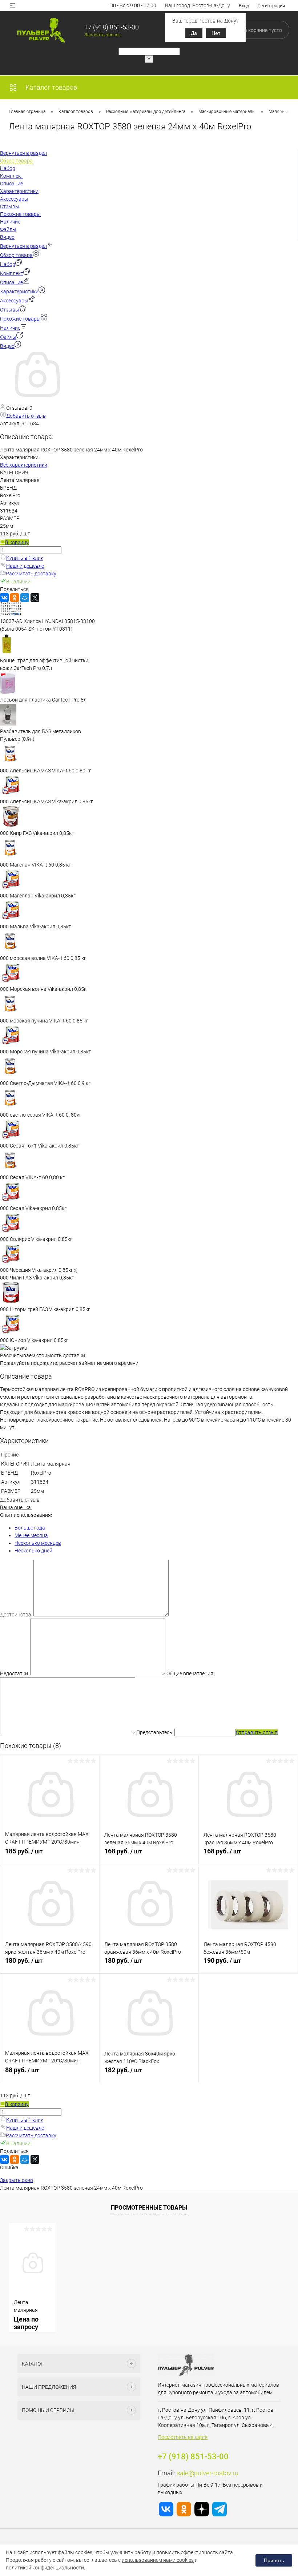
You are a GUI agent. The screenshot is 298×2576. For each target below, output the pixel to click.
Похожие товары (20, 319)
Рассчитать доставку (31, 574)
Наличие (10, 328)
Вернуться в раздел (23, 246)
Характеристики (19, 292)
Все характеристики (24, 465)
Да (194, 33)
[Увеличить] (36, 399)
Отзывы (10, 310)
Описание (11, 282)
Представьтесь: (155, 1732)
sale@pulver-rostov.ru (208, 2473)
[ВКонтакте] (4, 598)
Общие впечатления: (190, 1673)
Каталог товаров (51, 87)
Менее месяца (31, 1535)
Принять (274, 2560)
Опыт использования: (26, 1515)
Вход (244, 6)
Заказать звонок (103, 35)
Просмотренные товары (149, 2208)
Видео (7, 346)
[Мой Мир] (25, 598)
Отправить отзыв (257, 1732)
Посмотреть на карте (183, 2437)
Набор (8, 264)
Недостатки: (15, 1673)
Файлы (8, 337)
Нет (216, 33)
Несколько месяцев (38, 1543)
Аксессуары (14, 301)
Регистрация (271, 6)
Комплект (12, 273)
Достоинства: (16, 1615)
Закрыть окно (17, 2180)
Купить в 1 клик (25, 558)
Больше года (30, 1528)
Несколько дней (33, 1551)
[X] (35, 598)
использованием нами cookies (158, 2560)
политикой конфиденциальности (45, 2568)
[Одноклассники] (15, 598)
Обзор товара (16, 255)
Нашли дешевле (25, 566)
